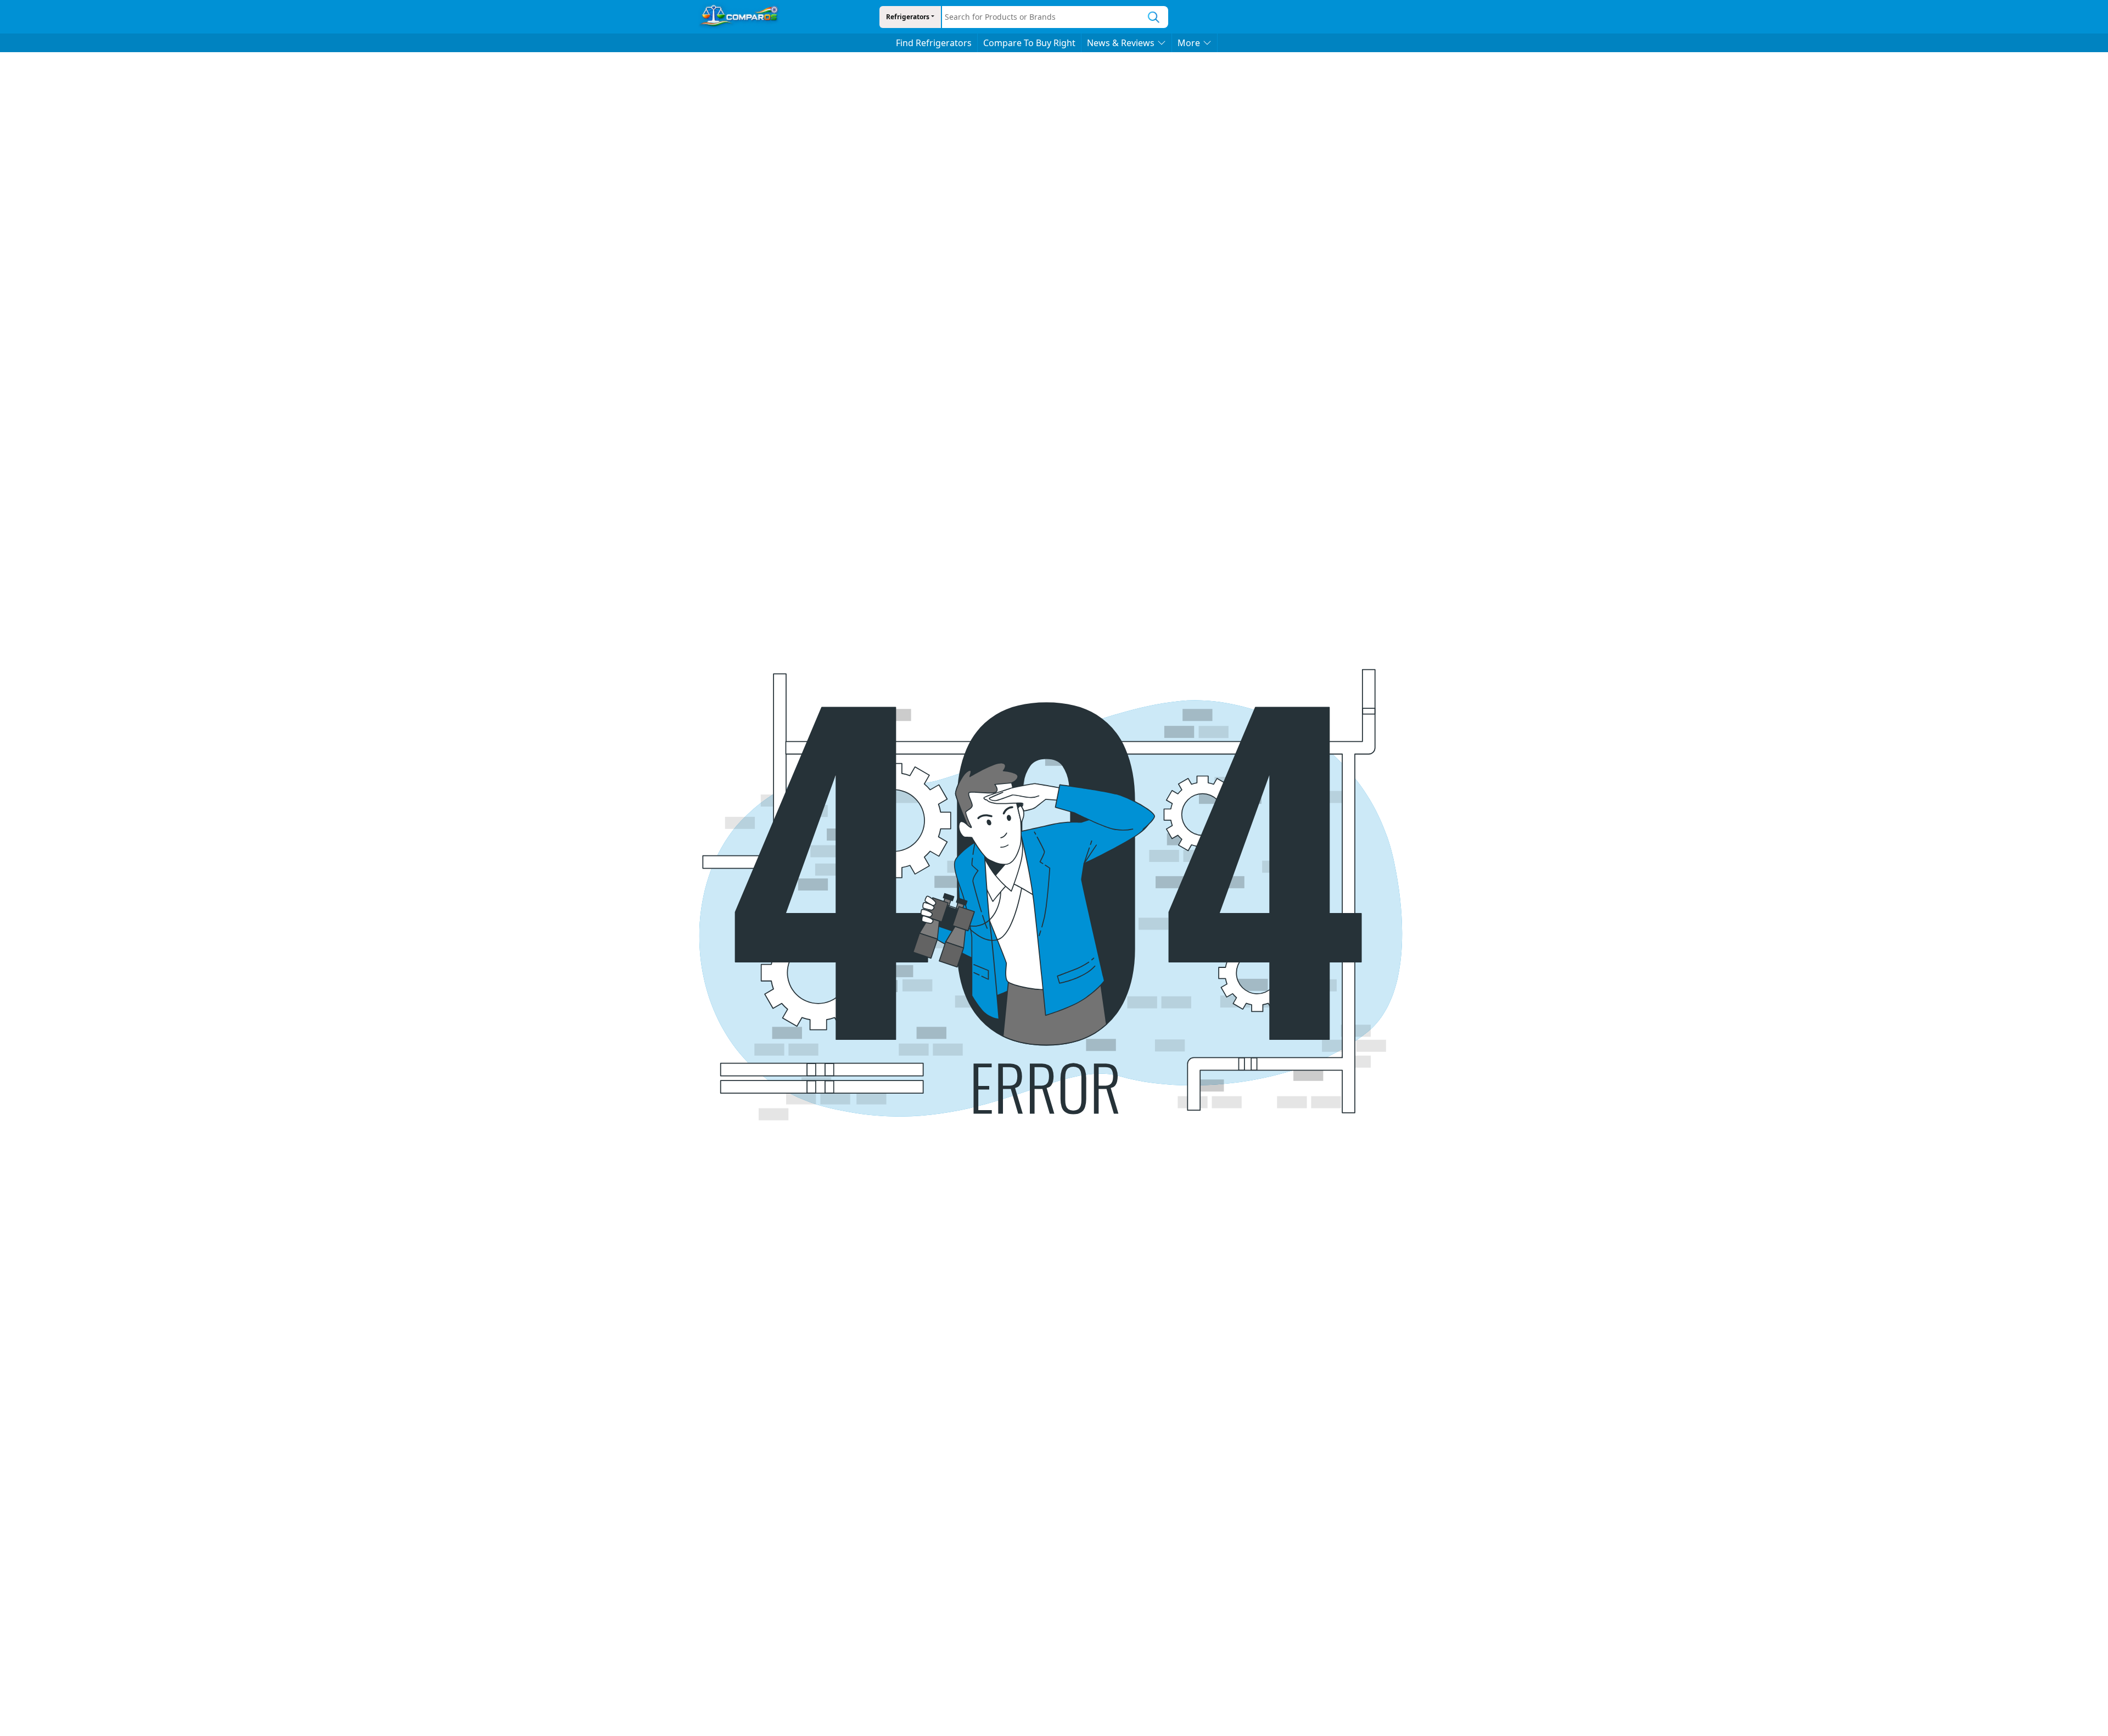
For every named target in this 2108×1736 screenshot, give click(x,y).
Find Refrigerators (934, 43)
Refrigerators (908, 17)
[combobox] (1041, 17)
